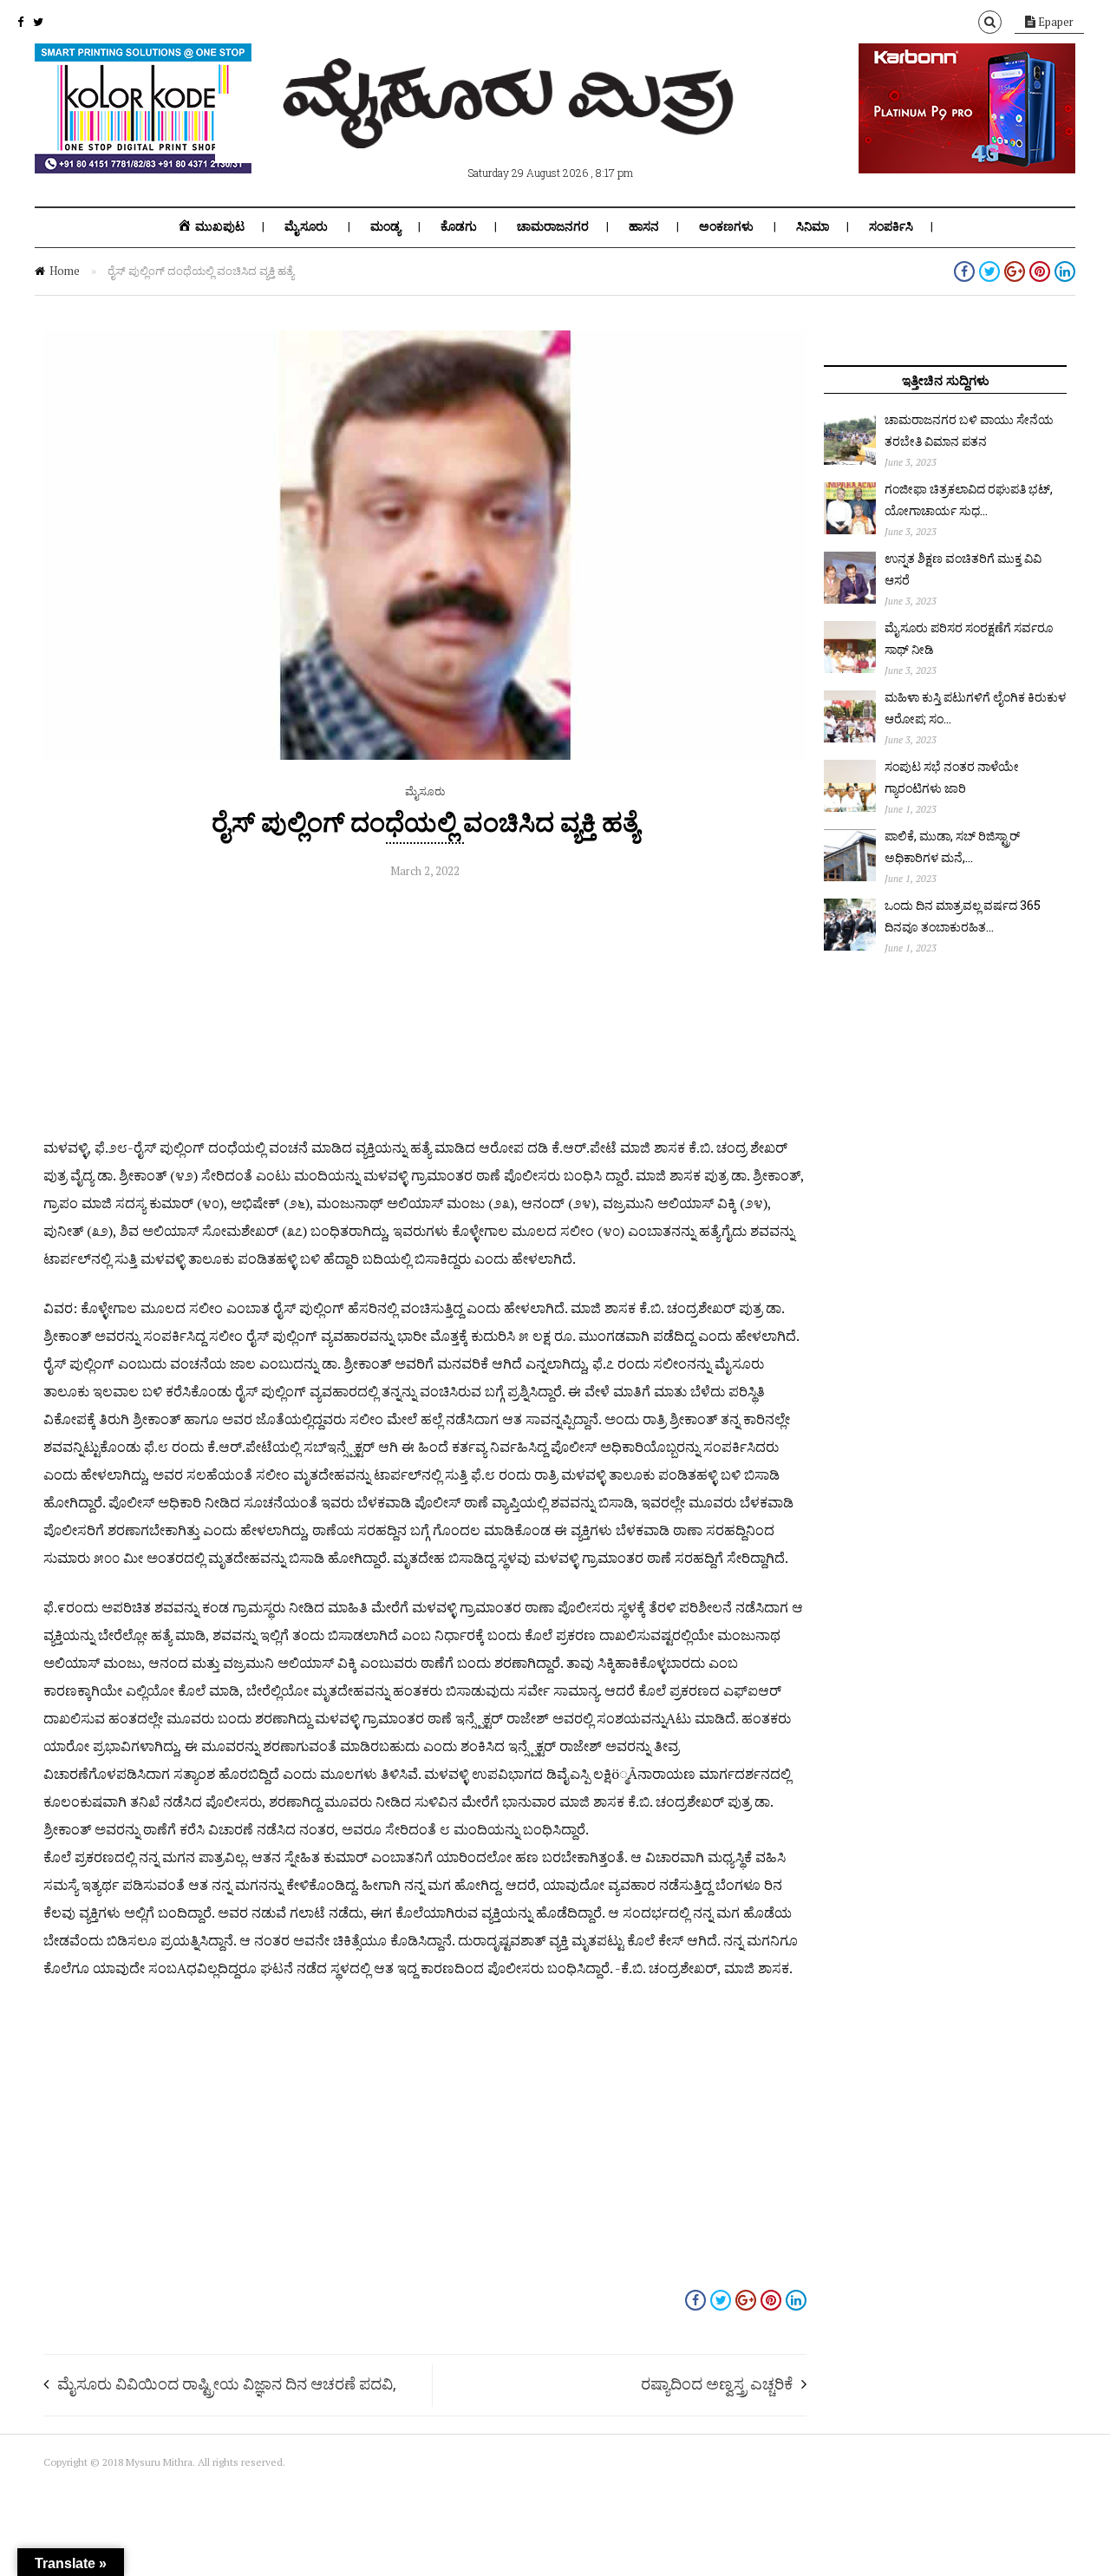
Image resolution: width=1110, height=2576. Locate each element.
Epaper (1054, 22)
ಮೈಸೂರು (306, 226)
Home (65, 271)
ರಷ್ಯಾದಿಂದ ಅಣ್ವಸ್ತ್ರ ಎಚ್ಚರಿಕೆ (717, 2383)
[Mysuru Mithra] (512, 128)
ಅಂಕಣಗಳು (726, 226)
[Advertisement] (425, 1012)
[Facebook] (20, 22)
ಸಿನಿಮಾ (813, 226)
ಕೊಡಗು (459, 226)
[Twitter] (38, 22)
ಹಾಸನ (644, 226)
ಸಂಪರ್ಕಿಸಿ (891, 226)
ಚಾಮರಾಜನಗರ (553, 226)
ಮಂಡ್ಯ (385, 226)
